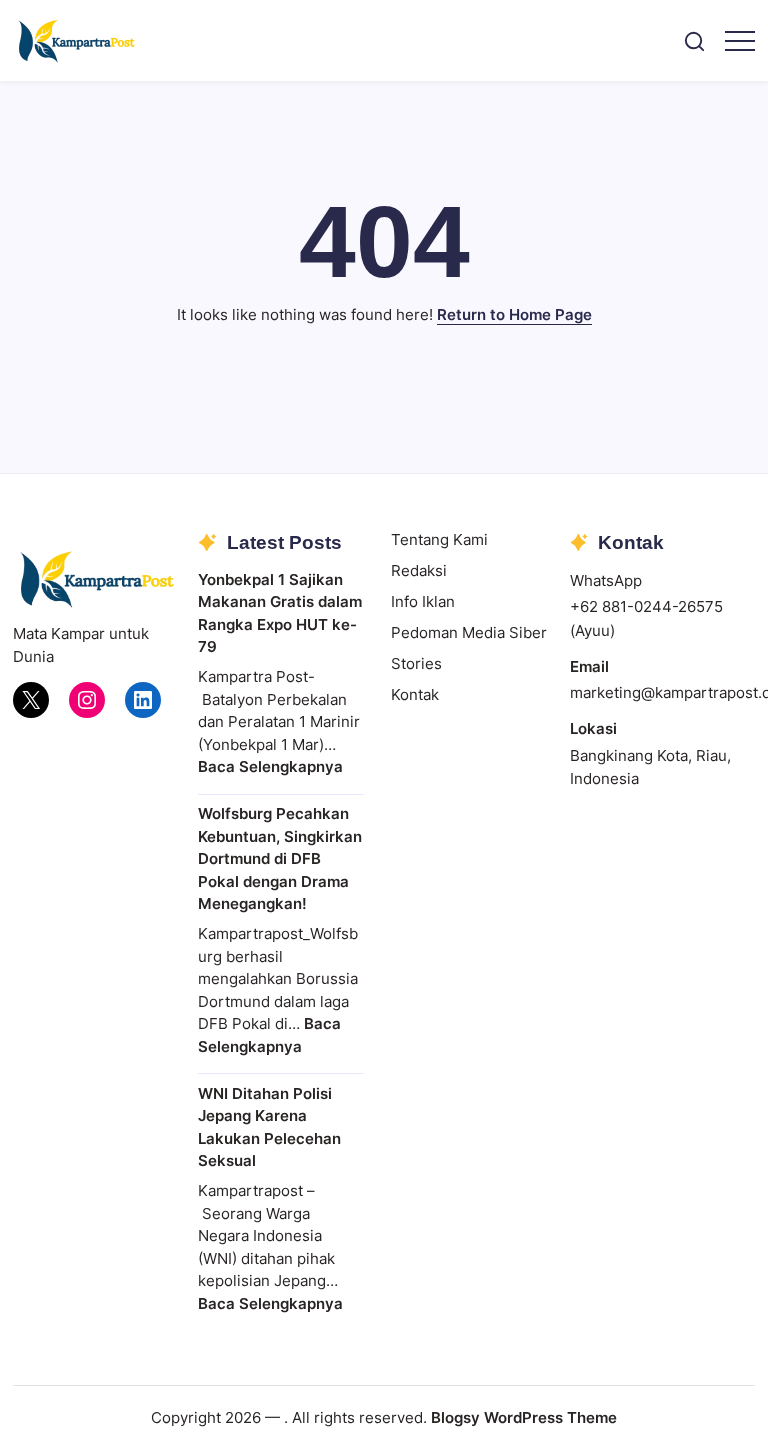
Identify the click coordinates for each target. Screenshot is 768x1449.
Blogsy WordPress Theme (524, 1417)
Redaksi (419, 570)
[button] (694, 40)
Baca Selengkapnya (270, 766)
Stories (416, 663)
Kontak (415, 694)
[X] (31, 700)
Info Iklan (423, 601)
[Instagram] (87, 700)
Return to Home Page (514, 314)
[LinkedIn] (143, 700)
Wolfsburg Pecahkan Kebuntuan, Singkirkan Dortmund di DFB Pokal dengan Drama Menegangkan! (280, 858)
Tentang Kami (439, 539)
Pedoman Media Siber (469, 632)
